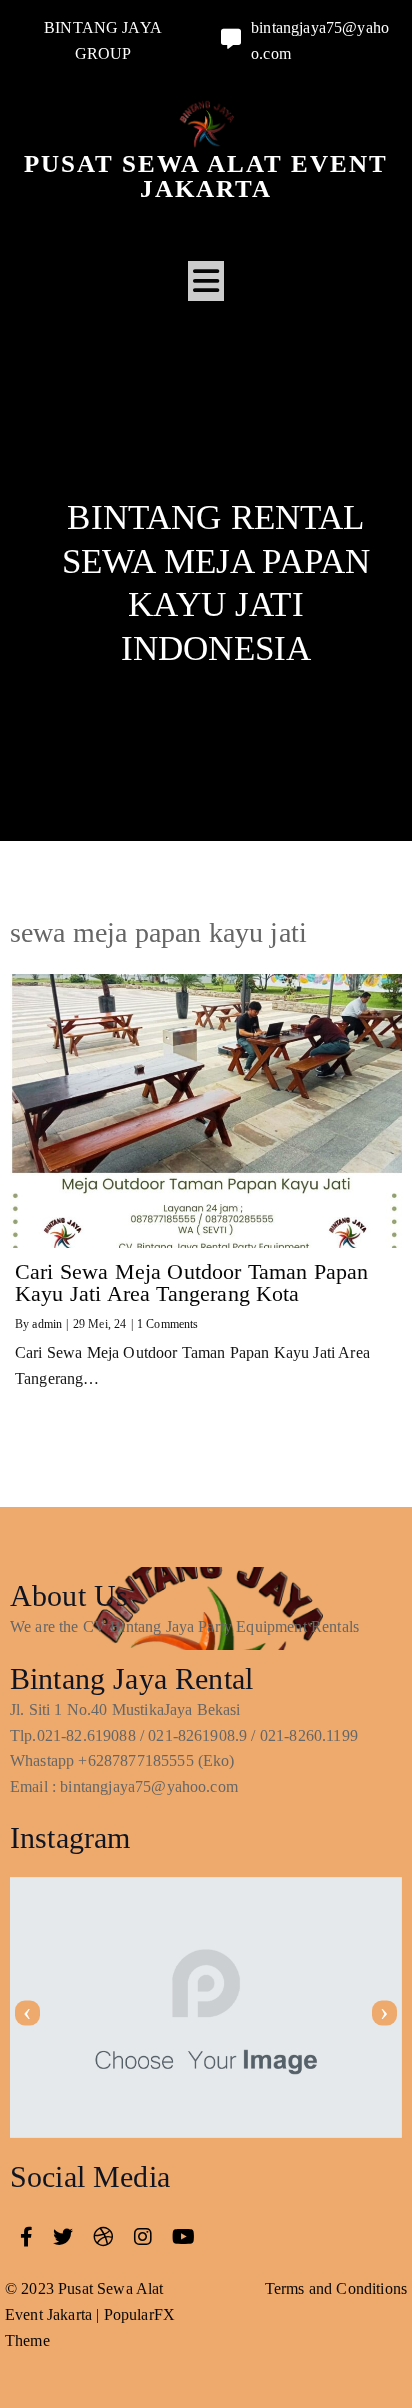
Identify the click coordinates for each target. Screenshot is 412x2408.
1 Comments (168, 1324)
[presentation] (27, 2012)
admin (47, 1324)
